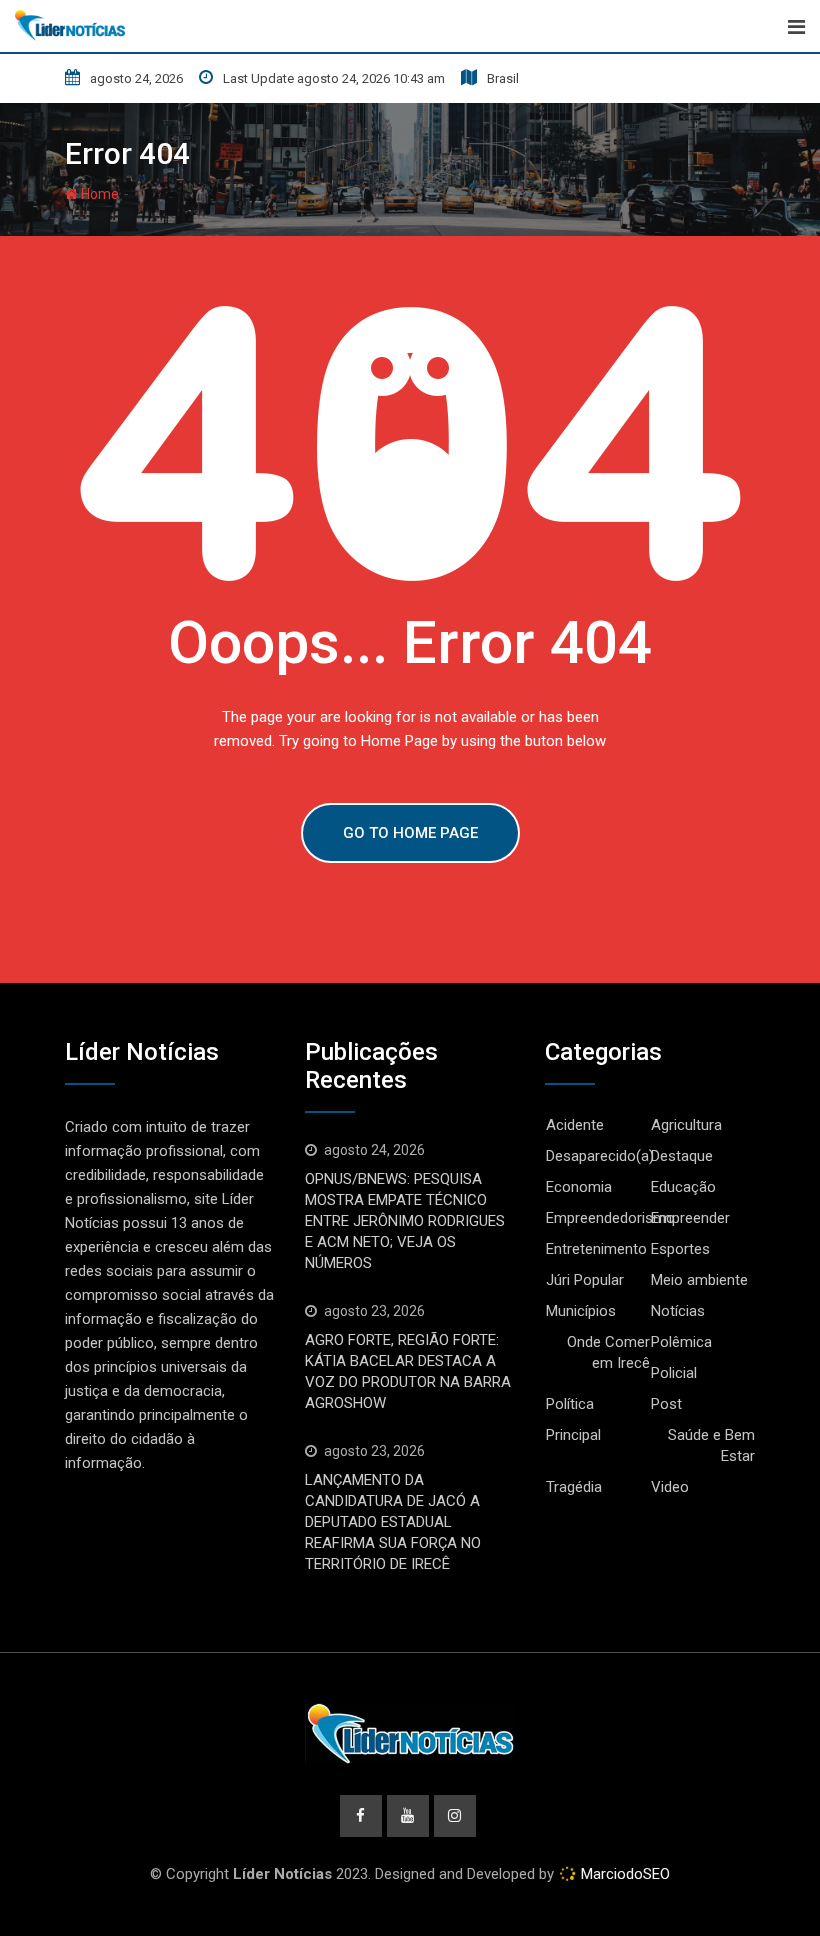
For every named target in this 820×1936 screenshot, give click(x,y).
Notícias (678, 1311)
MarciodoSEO (623, 1874)
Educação (683, 1187)
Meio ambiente (699, 1280)
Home (98, 194)
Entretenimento (596, 1249)
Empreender (690, 1218)
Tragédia (574, 1487)
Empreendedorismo (610, 1218)
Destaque (682, 1156)
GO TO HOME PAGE (410, 833)
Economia (579, 1187)
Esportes (680, 1249)
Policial (674, 1373)
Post (666, 1404)
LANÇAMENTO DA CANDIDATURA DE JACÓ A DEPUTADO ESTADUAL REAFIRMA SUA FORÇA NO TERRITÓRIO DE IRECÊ (393, 1522)
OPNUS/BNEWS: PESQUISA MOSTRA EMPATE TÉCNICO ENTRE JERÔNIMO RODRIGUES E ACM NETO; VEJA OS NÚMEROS (405, 1221)
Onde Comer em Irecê (608, 1352)
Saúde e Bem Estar (711, 1445)
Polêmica (681, 1342)
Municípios (581, 1311)
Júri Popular (585, 1280)
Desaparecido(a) (600, 1156)
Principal (573, 1435)
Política (570, 1404)
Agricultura (686, 1125)
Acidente (575, 1125)
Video (670, 1487)
